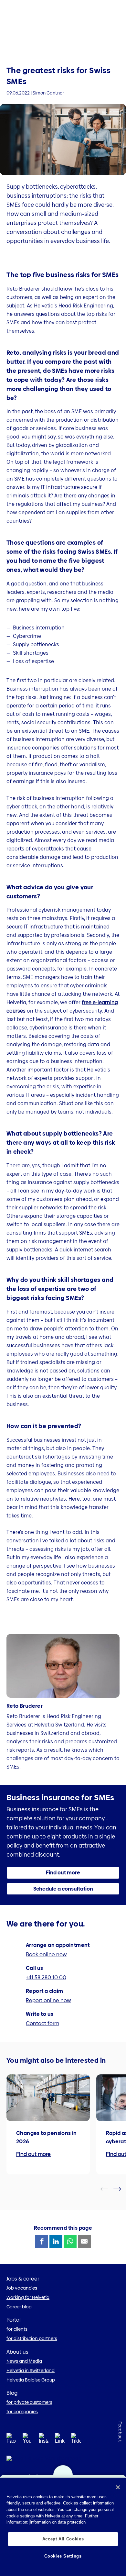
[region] (63, 2527)
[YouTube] (27, 2440)
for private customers (29, 2402)
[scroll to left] (108, 2189)
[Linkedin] (60, 2440)
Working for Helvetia (28, 2297)
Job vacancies (22, 2288)
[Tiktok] (76, 2446)
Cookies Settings (63, 2556)
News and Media (24, 2361)
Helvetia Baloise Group (31, 2380)
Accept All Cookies (63, 2539)
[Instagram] (44, 2440)
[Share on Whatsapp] (70, 2241)
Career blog (19, 2307)
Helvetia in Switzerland (31, 2371)
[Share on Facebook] (42, 2241)
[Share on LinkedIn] (56, 2241)
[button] (63, 1873)
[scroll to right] (121, 2189)
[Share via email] (84, 2241)
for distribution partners (32, 2338)
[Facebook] (11, 2440)
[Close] (118, 2487)
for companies (22, 2412)
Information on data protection (58, 2522)
